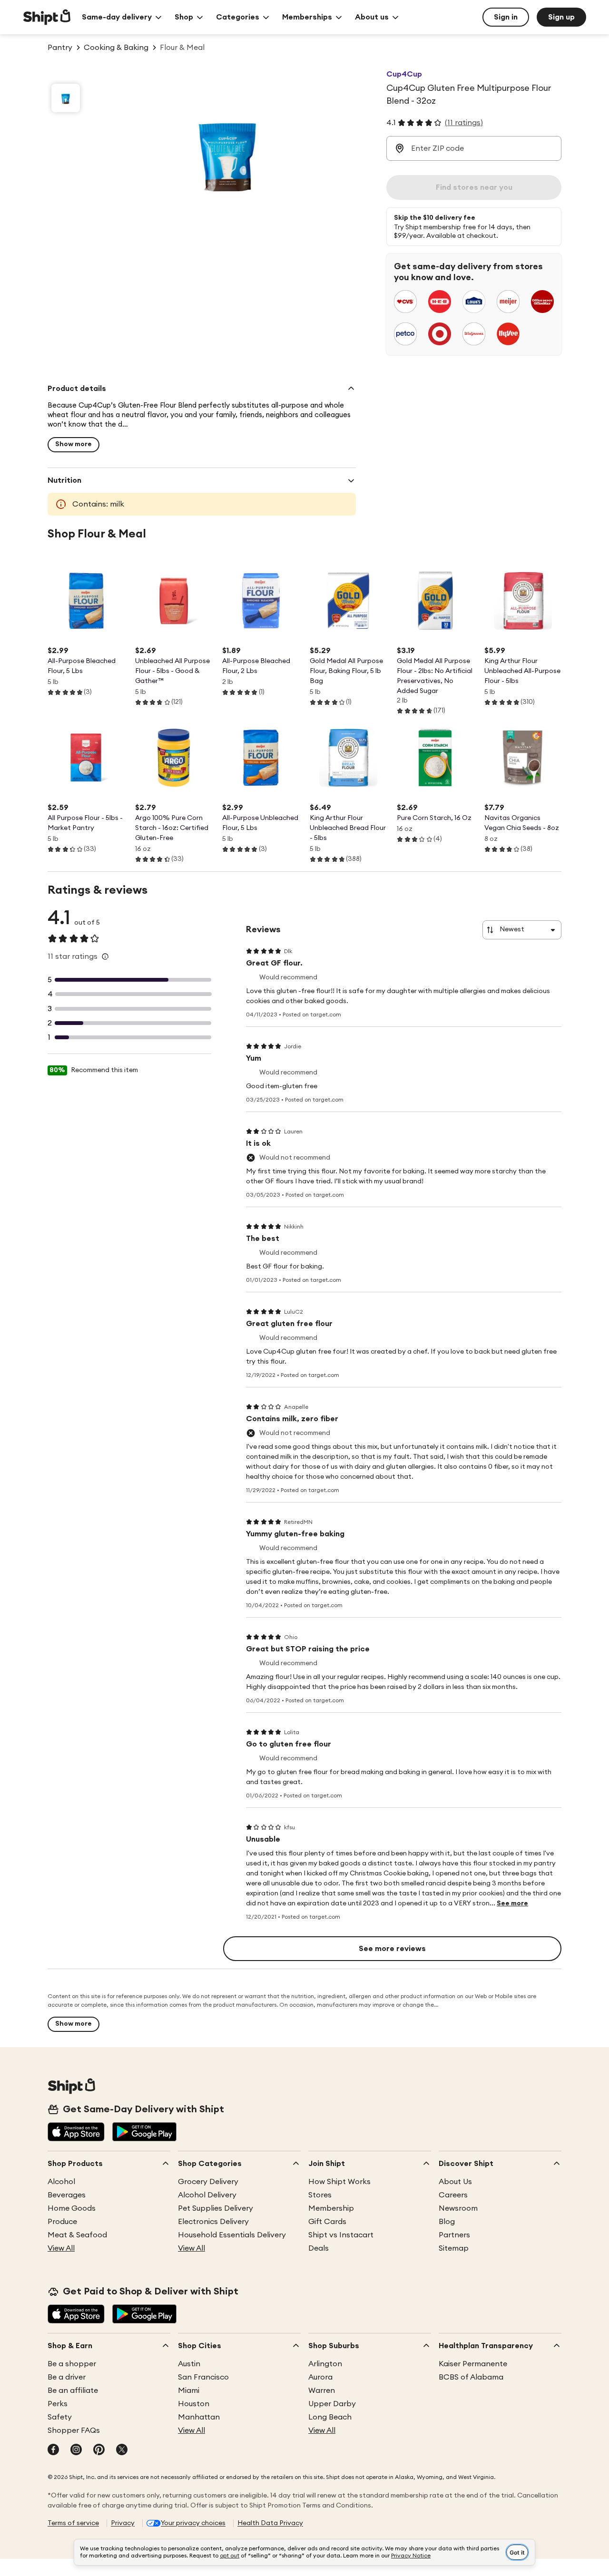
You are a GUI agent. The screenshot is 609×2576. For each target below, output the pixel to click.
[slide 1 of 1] (66, 98)
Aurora (320, 2377)
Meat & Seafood (77, 2235)
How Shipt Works (339, 2182)
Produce (62, 2222)
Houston (194, 2404)
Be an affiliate (73, 2391)
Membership (331, 2208)
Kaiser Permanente (473, 2364)
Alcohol (61, 2182)
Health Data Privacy (270, 2523)
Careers (453, 2195)
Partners (454, 2235)
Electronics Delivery (213, 2222)
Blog (447, 2222)
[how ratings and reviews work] (105, 956)
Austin (189, 2364)
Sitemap (454, 2248)
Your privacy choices (193, 2523)
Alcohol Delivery (207, 2195)
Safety (60, 2417)
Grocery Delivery (208, 2182)
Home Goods (72, 2208)
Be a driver (67, 2377)
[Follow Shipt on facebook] (53, 2450)
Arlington (325, 2364)
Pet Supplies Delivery (216, 2208)
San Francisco (203, 2377)
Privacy (123, 2523)
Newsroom (458, 2208)
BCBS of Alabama (471, 2377)
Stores (320, 2195)
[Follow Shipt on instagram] (76, 2450)
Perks (58, 2404)
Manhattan (199, 2417)
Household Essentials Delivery (232, 2235)
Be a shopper (72, 2364)
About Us (455, 2182)
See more (512, 1903)
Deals (319, 2248)
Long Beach (330, 2417)
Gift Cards (327, 2222)
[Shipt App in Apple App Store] (76, 2133)
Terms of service (73, 2523)
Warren (322, 2391)
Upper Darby (332, 2404)
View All (61, 2248)
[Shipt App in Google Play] (144, 2133)
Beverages (67, 2195)
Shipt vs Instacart (341, 2235)
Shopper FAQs (74, 2430)
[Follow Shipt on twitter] (122, 2450)
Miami (189, 2391)
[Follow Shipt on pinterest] (99, 2450)
